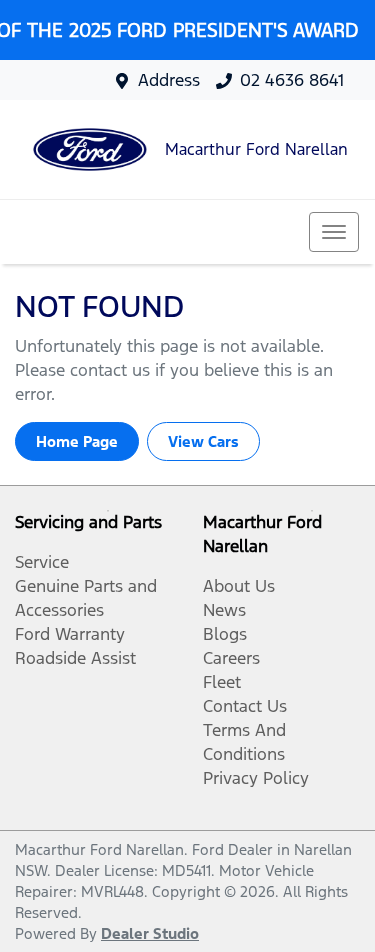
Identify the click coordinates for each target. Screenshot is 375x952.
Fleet (222, 682)
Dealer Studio (150, 933)
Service (42, 562)
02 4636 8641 (292, 80)
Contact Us (245, 706)
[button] (334, 232)
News (224, 610)
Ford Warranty (70, 634)
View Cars (203, 441)
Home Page (77, 441)
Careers (231, 658)
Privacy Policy (256, 778)
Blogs (225, 634)
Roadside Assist (75, 658)
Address (169, 80)
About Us (239, 586)
